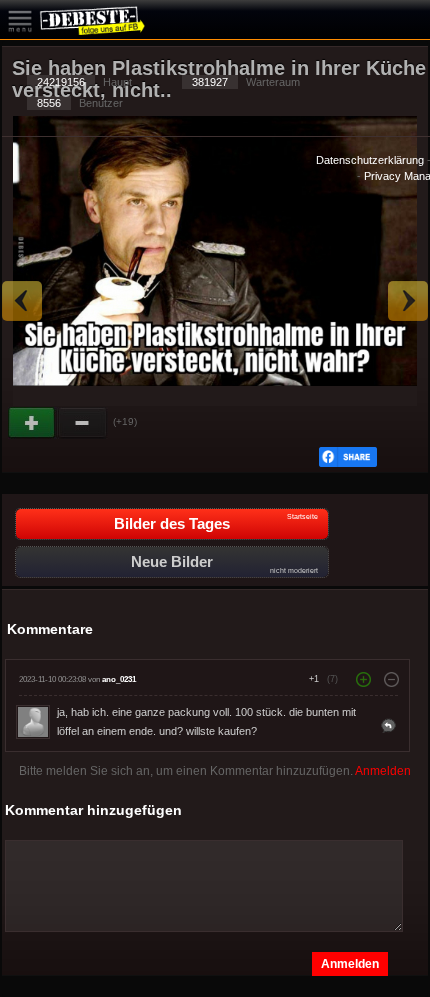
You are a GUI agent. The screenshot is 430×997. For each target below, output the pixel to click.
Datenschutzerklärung (370, 160)
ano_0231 (119, 679)
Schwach (83, 423)
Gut (33, 423)
